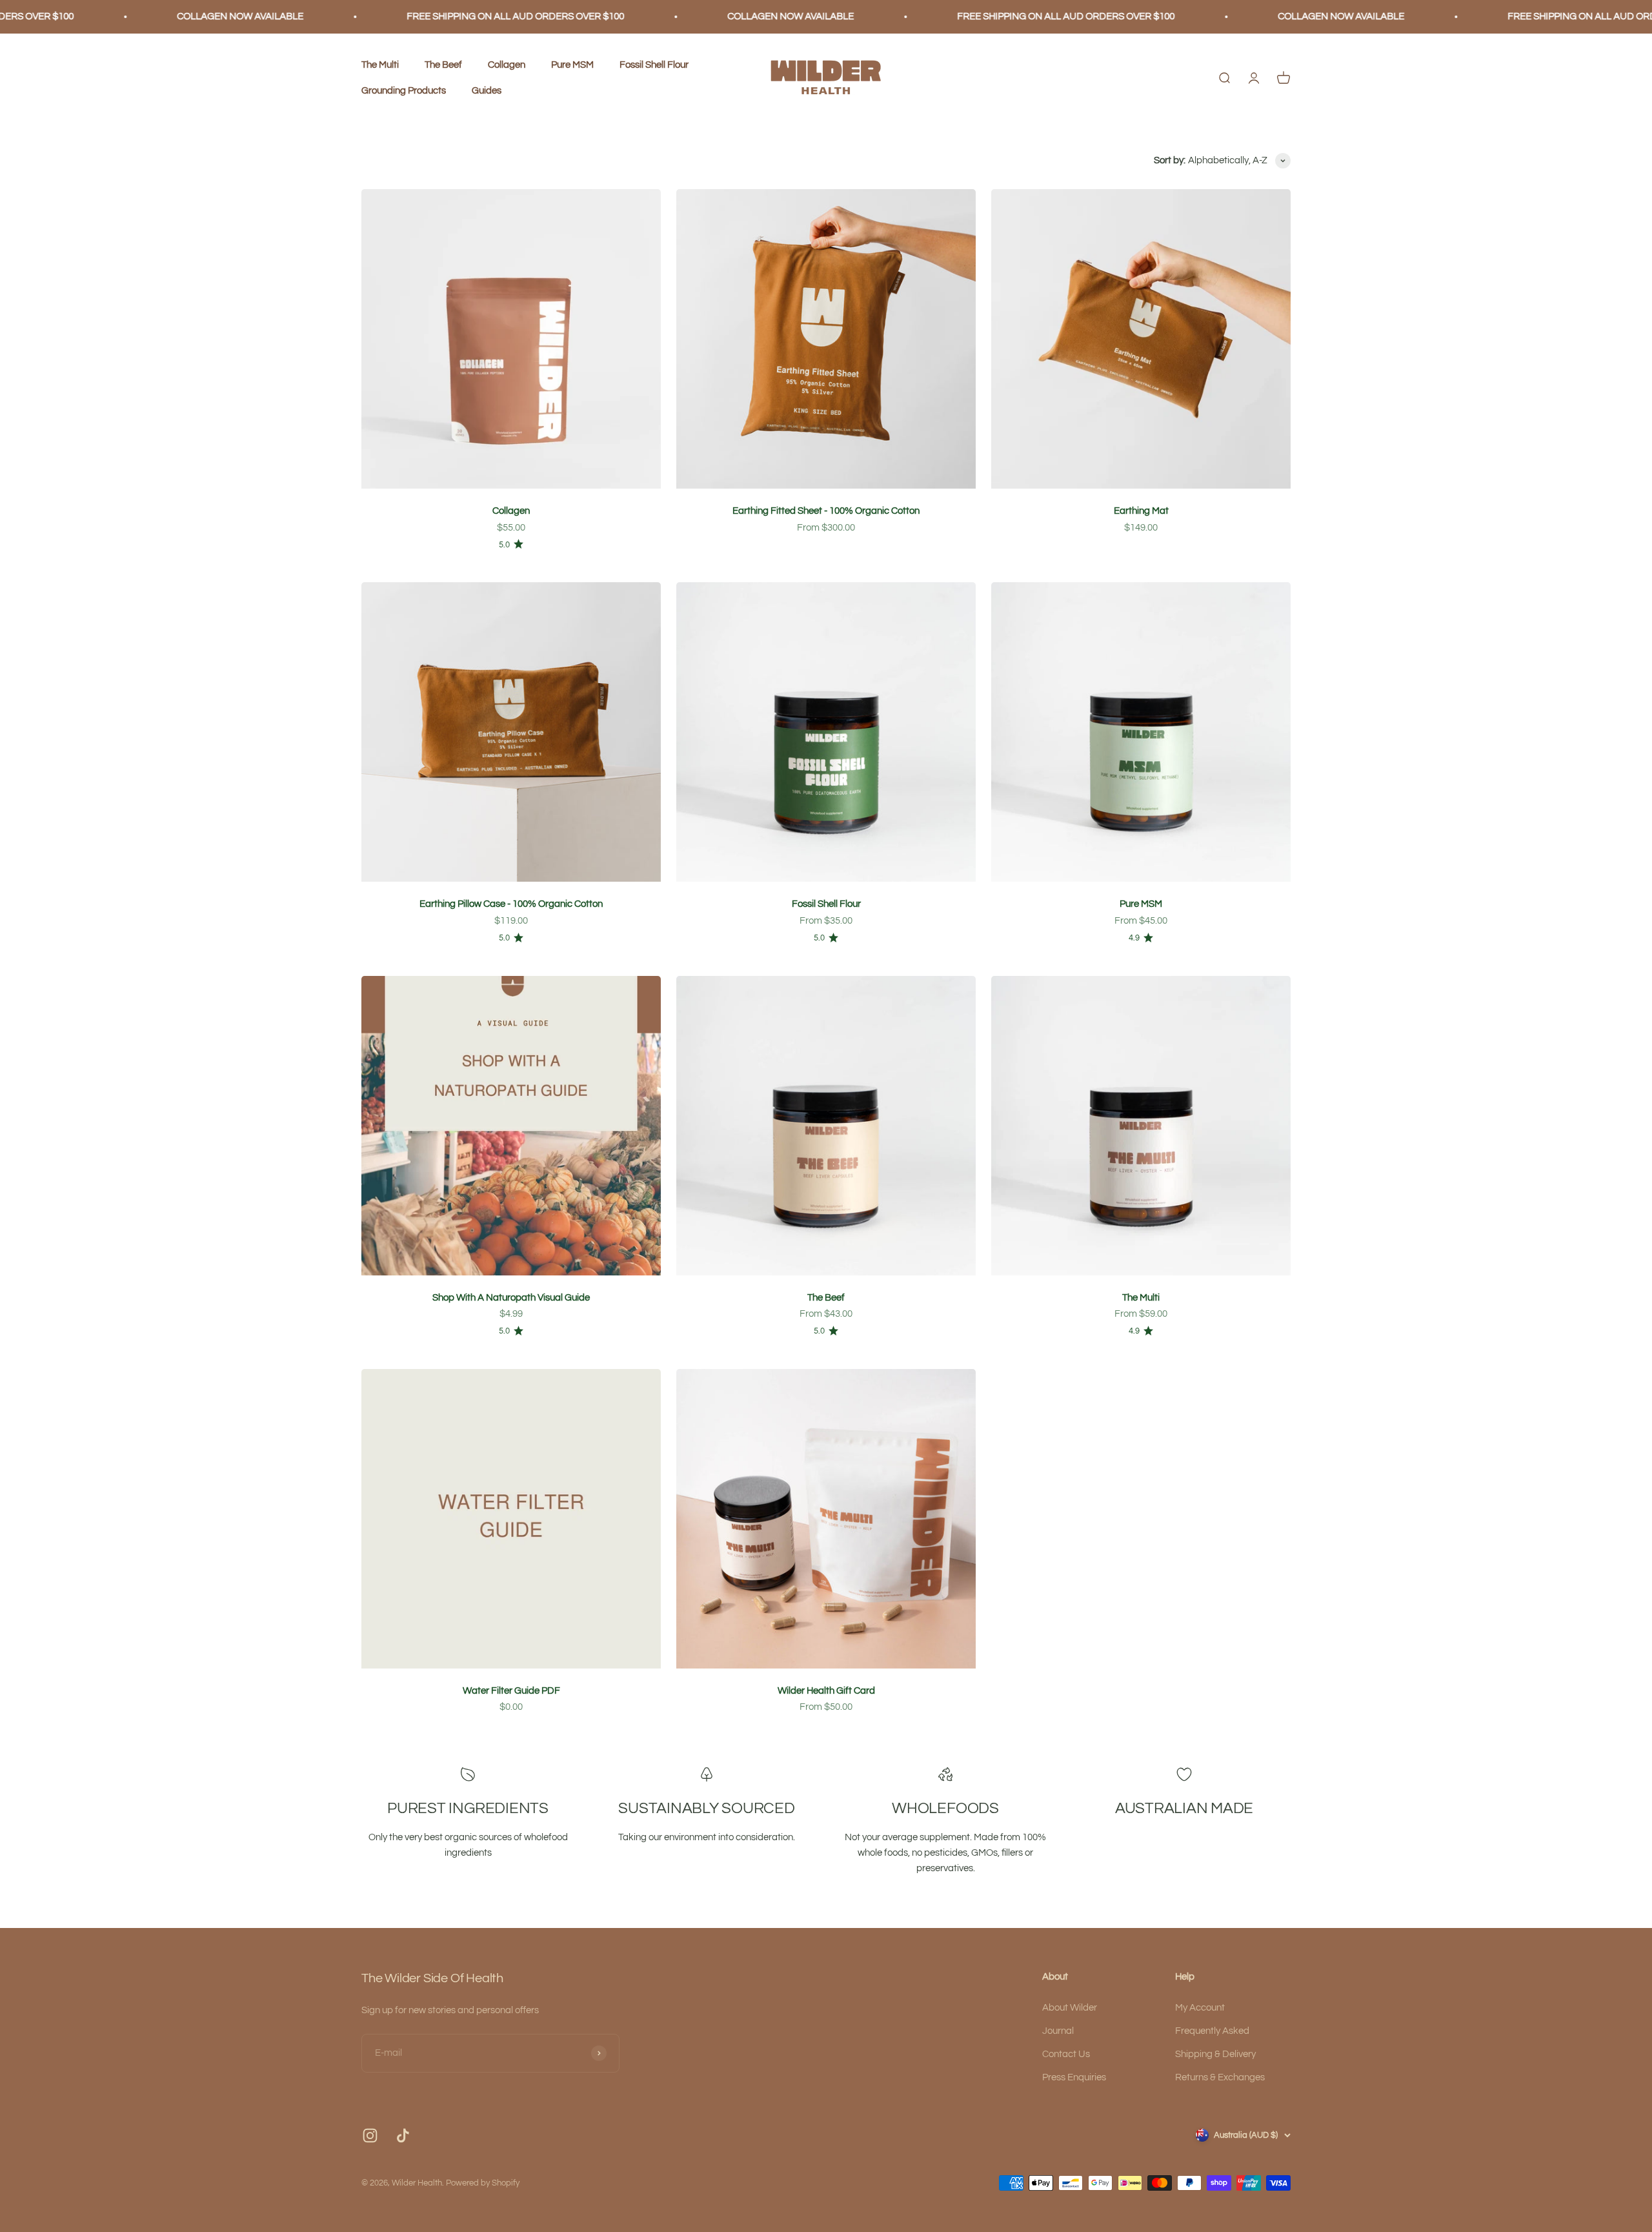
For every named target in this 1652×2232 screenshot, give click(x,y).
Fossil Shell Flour (654, 65)
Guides (487, 91)
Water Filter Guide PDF (511, 1691)
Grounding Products (404, 91)
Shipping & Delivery (1215, 2054)
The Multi (380, 65)
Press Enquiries (1074, 2077)
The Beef (443, 65)
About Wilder (1070, 2008)
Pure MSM (572, 65)
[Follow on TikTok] (403, 2136)
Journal (1058, 2031)
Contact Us (1066, 2054)
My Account (1200, 2008)
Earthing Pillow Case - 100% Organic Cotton (511, 904)
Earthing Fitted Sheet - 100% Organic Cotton (826, 511)
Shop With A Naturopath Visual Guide (511, 1298)
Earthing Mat (1141, 511)
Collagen (507, 65)
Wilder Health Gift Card (826, 1691)
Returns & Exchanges (1220, 2077)
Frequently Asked (1212, 2031)
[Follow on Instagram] (370, 2136)
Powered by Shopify (483, 2183)
